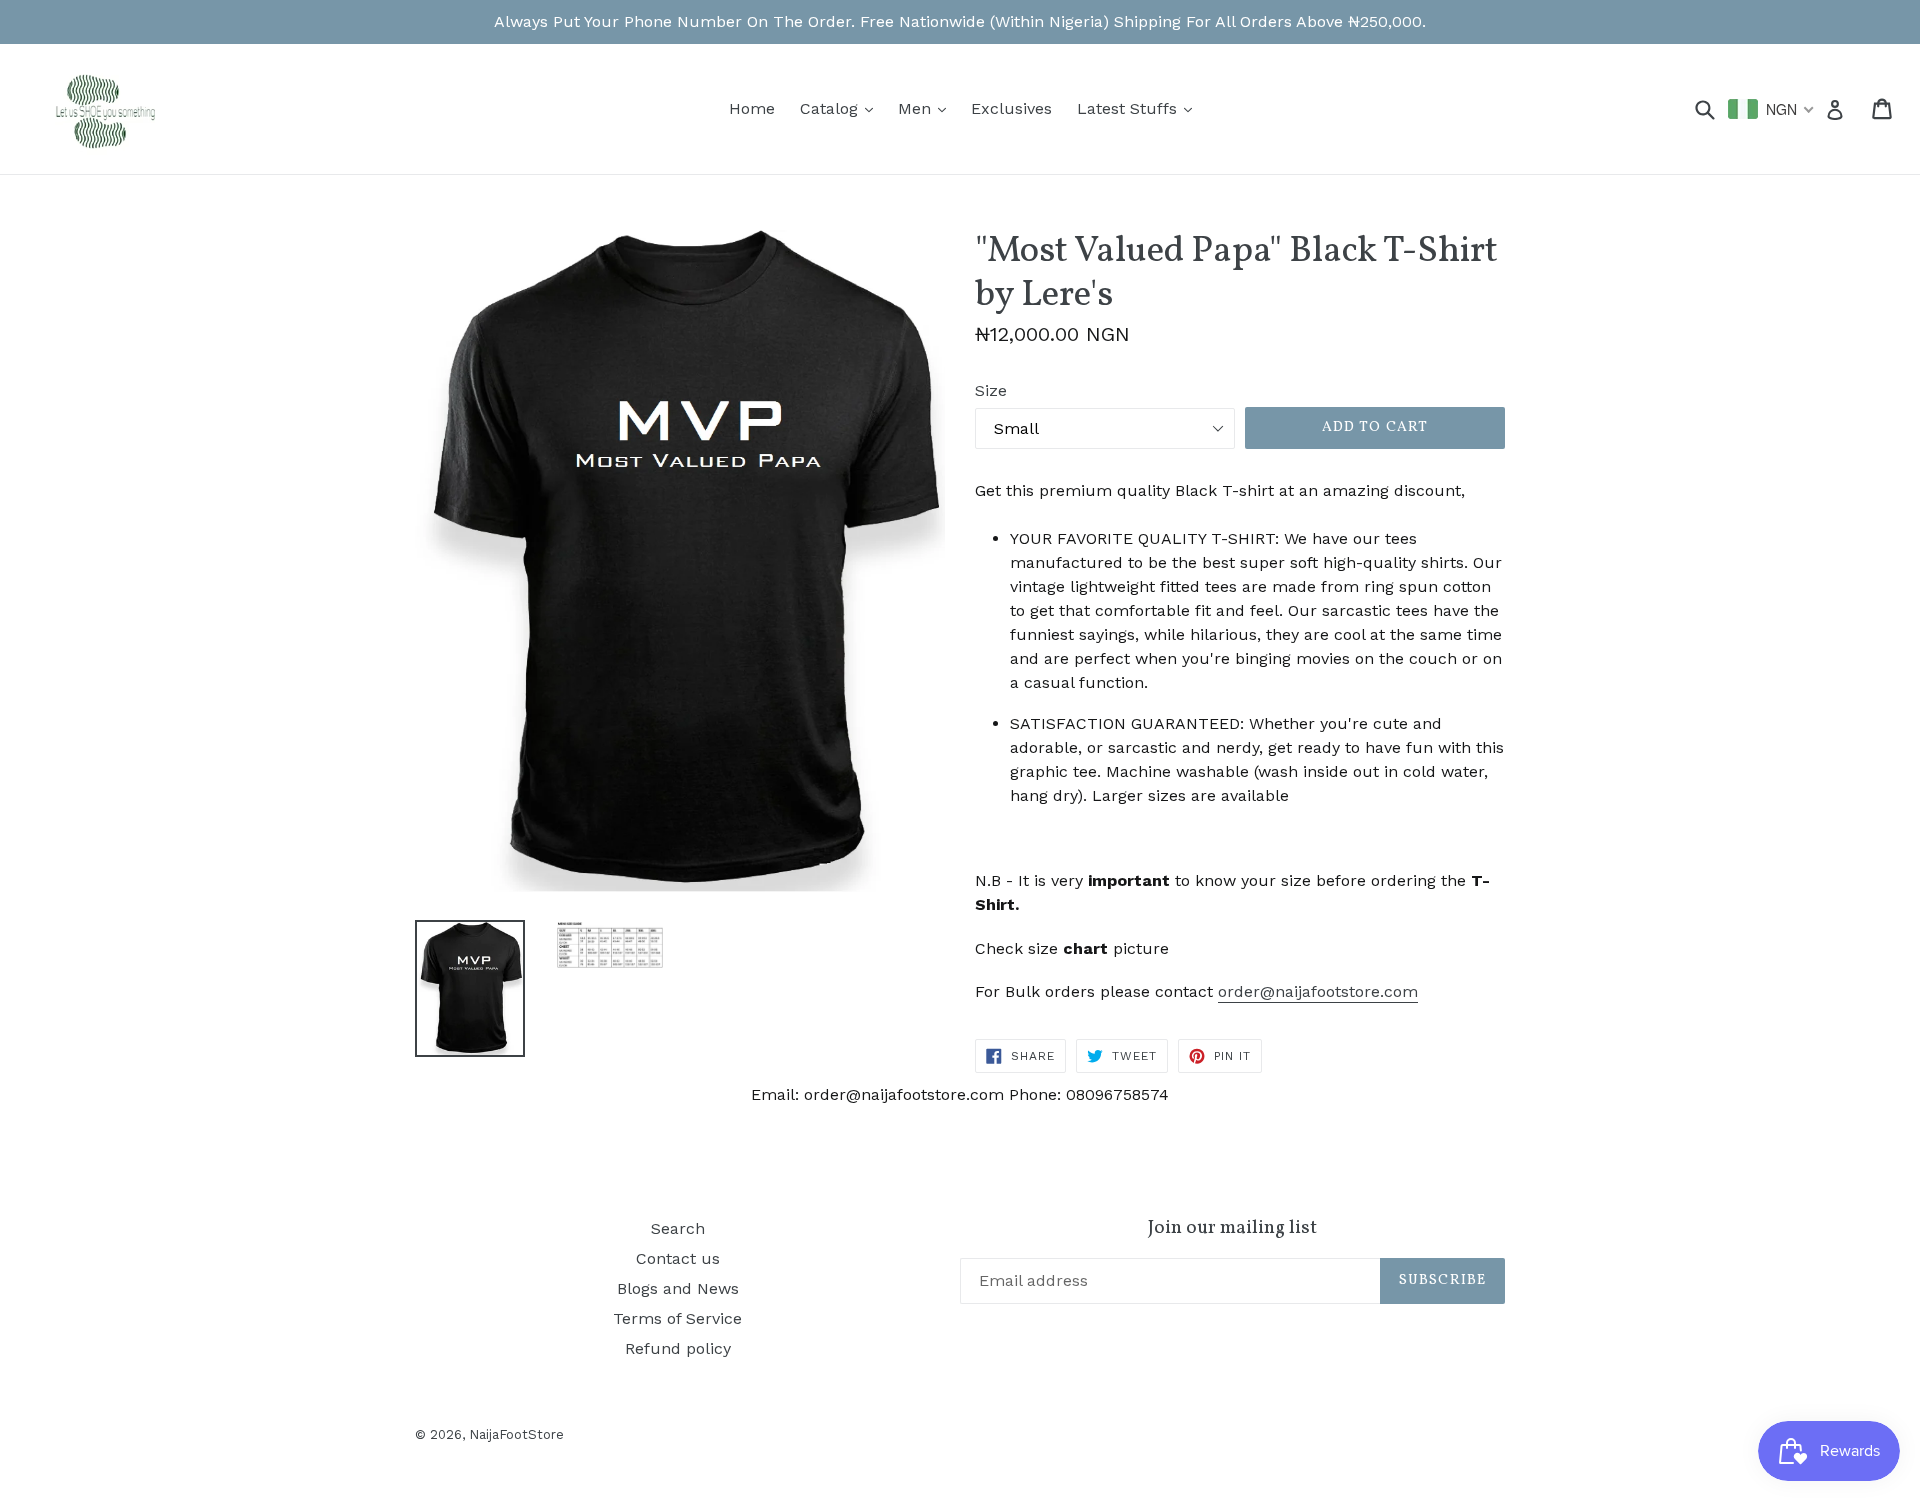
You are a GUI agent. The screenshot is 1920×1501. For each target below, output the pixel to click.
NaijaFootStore (516, 1434)
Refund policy (678, 1348)
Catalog (841, 108)
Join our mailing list (1232, 1228)
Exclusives (1011, 108)
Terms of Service (677, 1318)
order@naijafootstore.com (1318, 991)
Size (991, 390)
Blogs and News (678, 1288)
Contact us (678, 1258)
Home (752, 108)
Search (678, 1228)
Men (927, 108)
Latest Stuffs (1139, 108)
